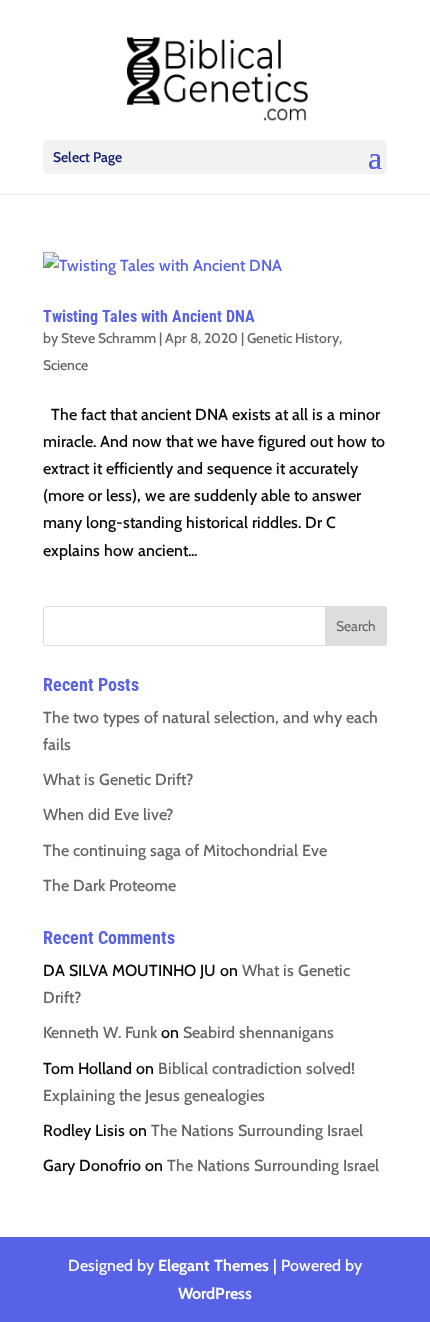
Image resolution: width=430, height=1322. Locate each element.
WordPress (215, 1293)
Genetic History (293, 338)
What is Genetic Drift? (118, 779)
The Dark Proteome (109, 885)
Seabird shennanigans (258, 1032)
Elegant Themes (213, 1265)
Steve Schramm (108, 338)
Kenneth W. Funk (100, 1032)
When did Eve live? (108, 814)
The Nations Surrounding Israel (257, 1130)
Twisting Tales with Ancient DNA (149, 316)
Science (65, 365)
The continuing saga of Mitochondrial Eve (185, 850)
